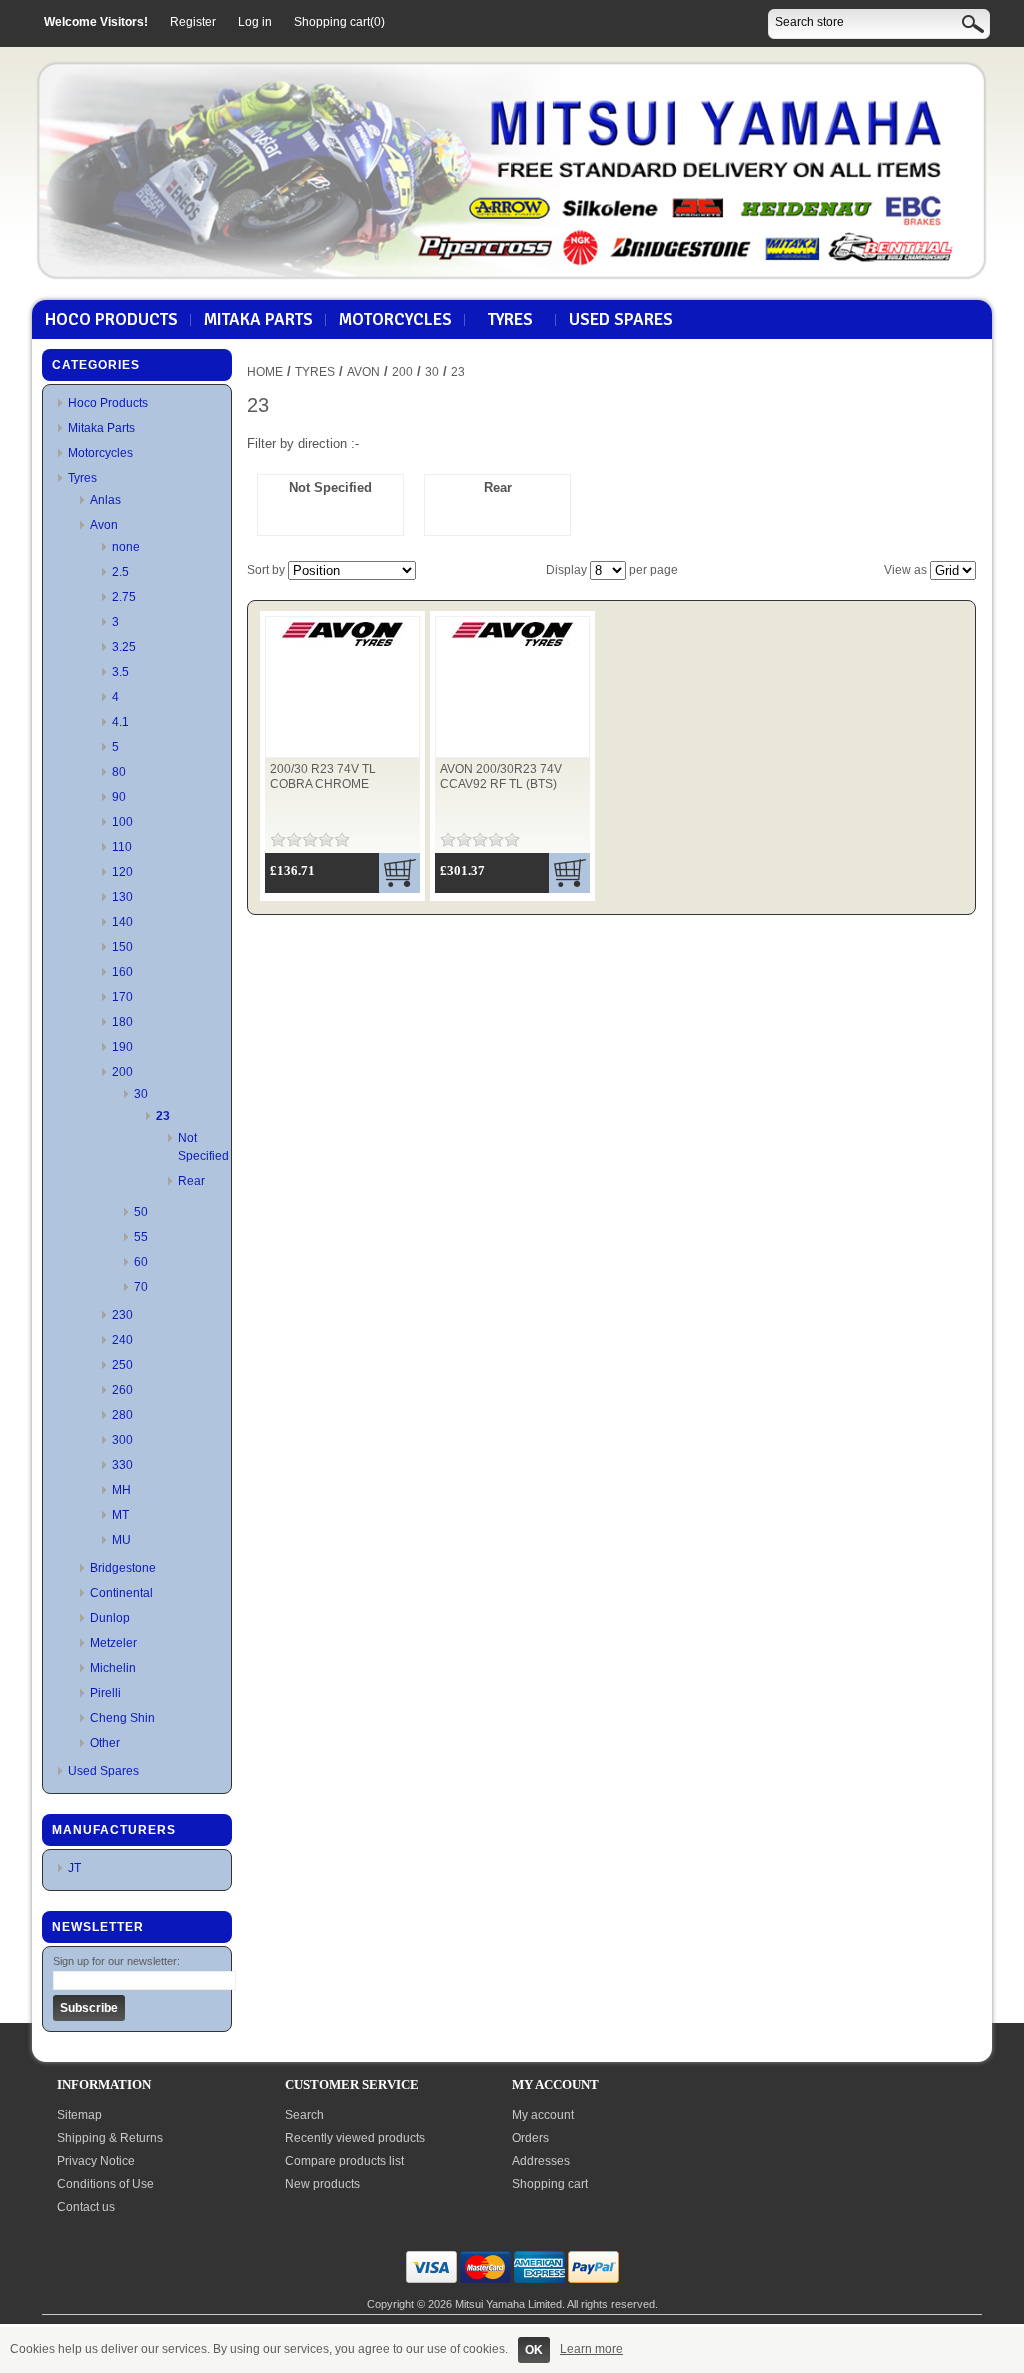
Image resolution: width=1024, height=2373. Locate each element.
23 (163, 1116)
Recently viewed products (355, 2138)
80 (119, 772)
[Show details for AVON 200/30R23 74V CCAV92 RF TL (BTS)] (512, 647)
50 (141, 1212)
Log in (255, 22)
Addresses (541, 2161)
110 (122, 847)
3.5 (120, 672)
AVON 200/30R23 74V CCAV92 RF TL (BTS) (501, 777)
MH (121, 1490)
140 (122, 922)
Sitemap (79, 2115)
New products (322, 2184)
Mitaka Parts (258, 320)
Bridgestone (123, 1568)
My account (543, 2115)
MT (120, 1515)
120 (122, 872)
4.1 (120, 722)
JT (74, 1868)
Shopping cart (550, 2184)
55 (141, 1237)
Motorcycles (395, 320)
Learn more (591, 2349)
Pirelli (105, 1693)
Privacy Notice (96, 2161)
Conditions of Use (105, 2184)
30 (141, 1094)
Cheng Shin (122, 1718)
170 (122, 997)
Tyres (510, 320)
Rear (191, 1181)
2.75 (124, 597)
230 (122, 1315)
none (126, 547)
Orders (530, 2138)
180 (122, 1022)
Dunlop (110, 1618)
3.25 (124, 647)
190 (122, 1047)
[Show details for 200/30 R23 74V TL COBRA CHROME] (342, 647)
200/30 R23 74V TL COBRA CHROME (323, 777)
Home (265, 372)
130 (122, 897)
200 (122, 1072)
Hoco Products (111, 320)
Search (304, 2115)
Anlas (105, 500)
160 (122, 972)
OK (534, 2350)
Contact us (86, 2207)
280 (122, 1415)
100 (122, 822)
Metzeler (113, 1643)
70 (141, 1287)
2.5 (120, 572)
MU (121, 1540)
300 (122, 1440)
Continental (121, 1593)
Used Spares (621, 320)
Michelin (113, 1668)
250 (122, 1365)
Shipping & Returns (110, 2138)
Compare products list (344, 2161)
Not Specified (330, 487)
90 (119, 797)
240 (122, 1340)
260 (122, 1390)
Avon (104, 525)
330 (122, 1465)
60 (141, 1262)
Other (105, 1743)
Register (193, 22)
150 (122, 947)
